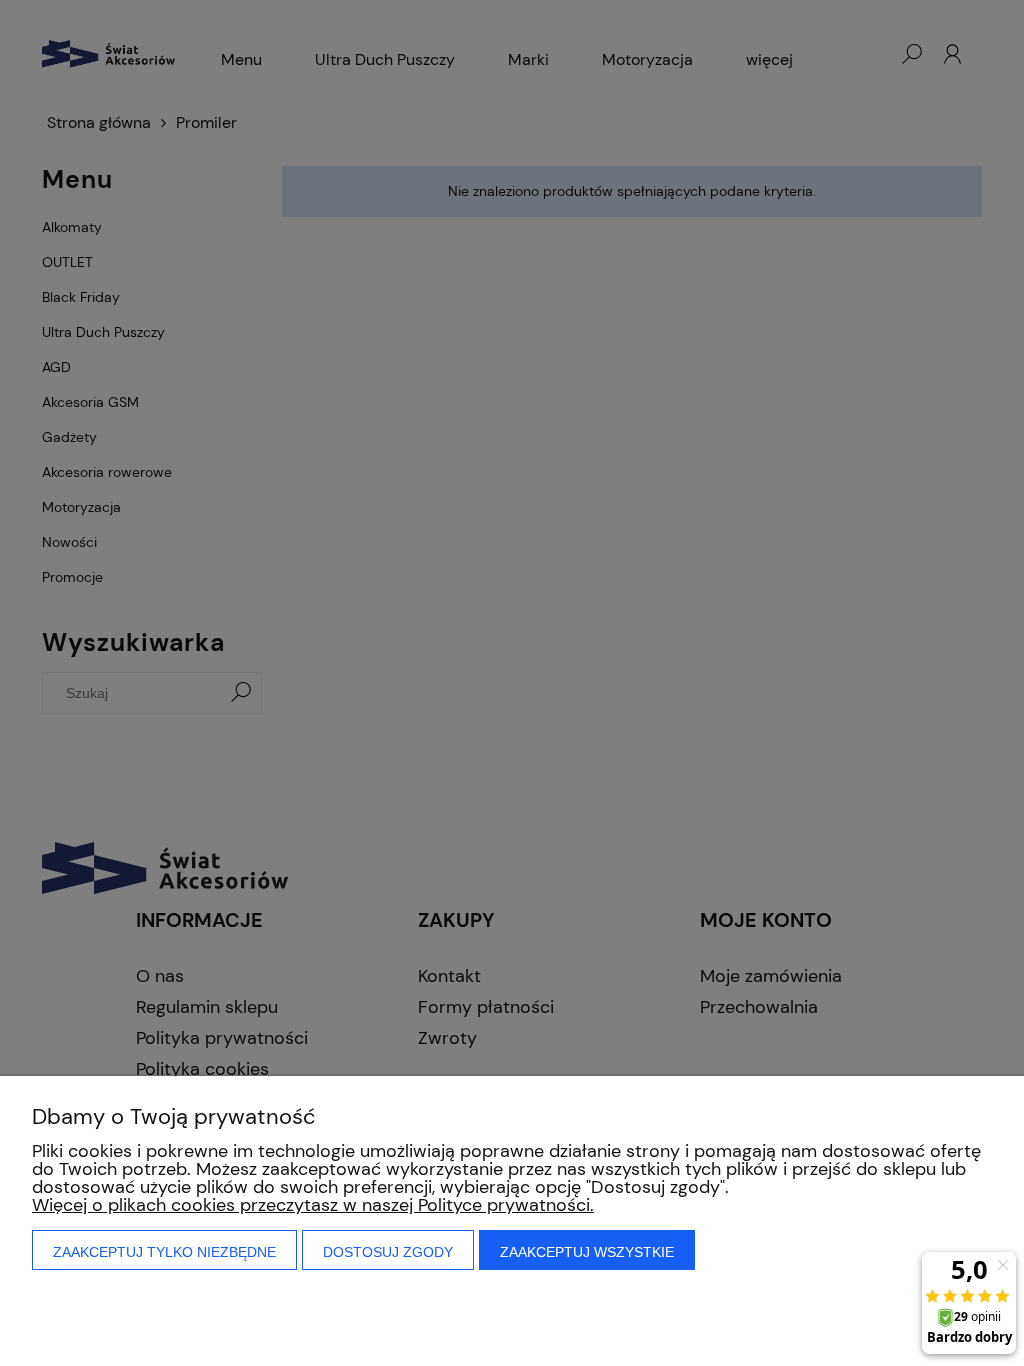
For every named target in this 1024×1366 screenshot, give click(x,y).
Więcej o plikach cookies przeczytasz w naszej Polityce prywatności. (313, 1205)
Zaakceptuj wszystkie (587, 1252)
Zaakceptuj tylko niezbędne (164, 1252)
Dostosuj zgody (388, 1252)
